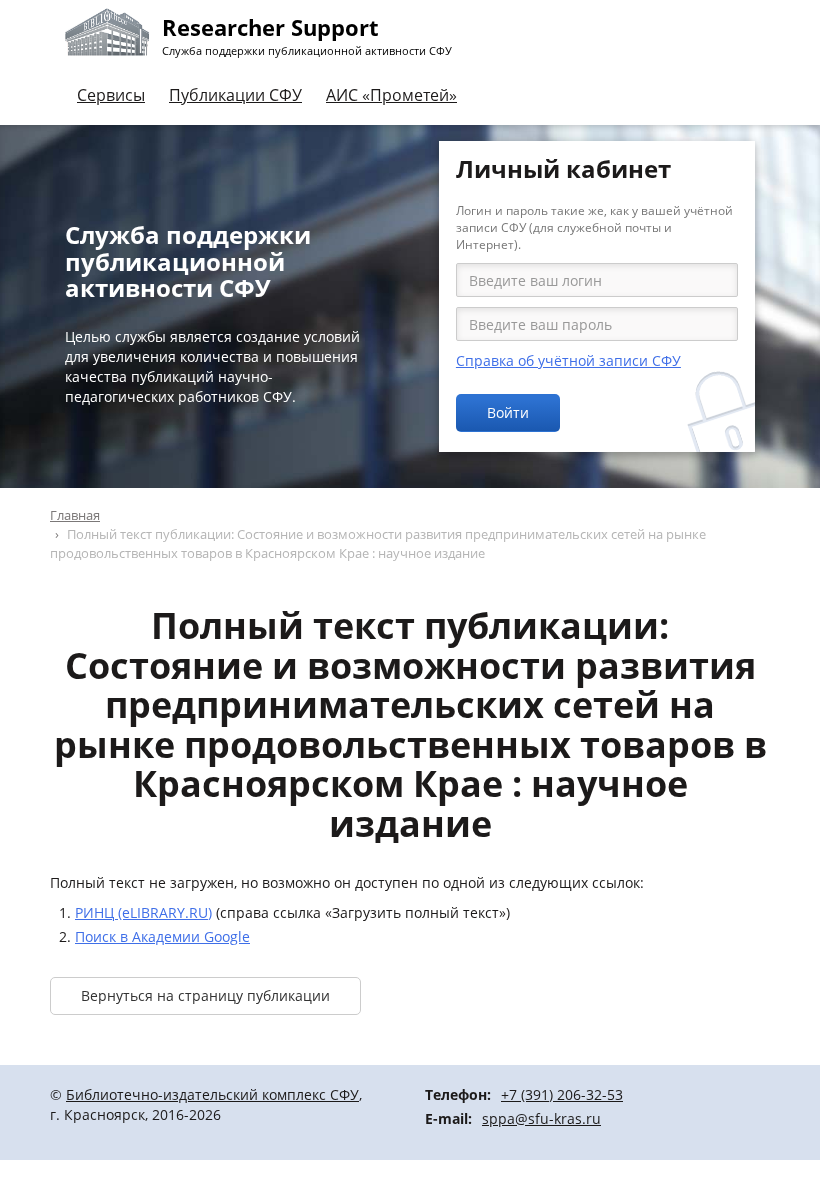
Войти (508, 412)
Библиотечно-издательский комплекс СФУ (212, 1094)
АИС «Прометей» (391, 95)
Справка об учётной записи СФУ (568, 360)
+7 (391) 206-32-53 (562, 1094)
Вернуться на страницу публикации (205, 995)
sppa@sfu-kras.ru (541, 1118)
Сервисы (111, 95)
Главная (75, 515)
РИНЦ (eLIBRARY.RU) (143, 912)
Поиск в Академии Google (162, 936)
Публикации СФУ (235, 95)
